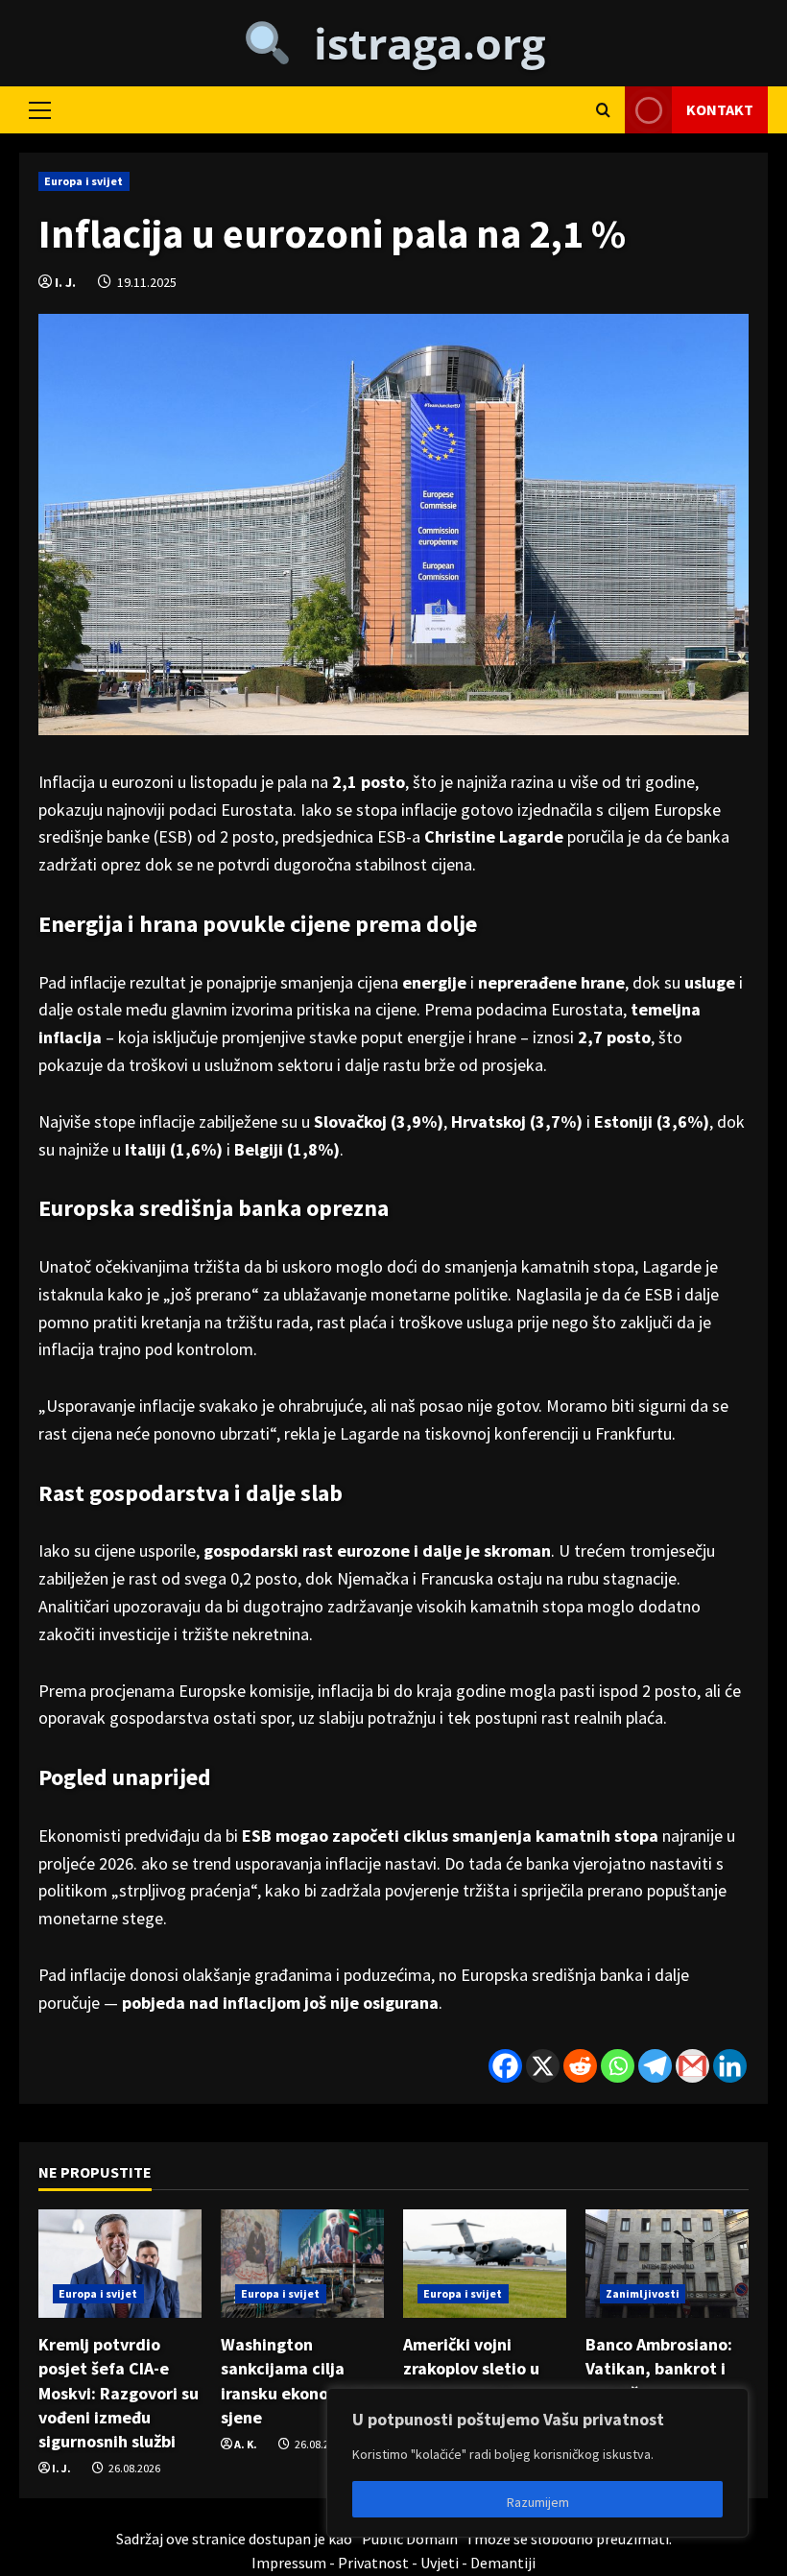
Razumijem (538, 2502)
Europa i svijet (84, 181)
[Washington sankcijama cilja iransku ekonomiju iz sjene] (302, 2264)
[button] (40, 109)
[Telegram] (655, 2066)
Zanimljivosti (643, 2293)
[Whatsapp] (618, 2066)
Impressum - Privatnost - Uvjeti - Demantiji (393, 2563)
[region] (537, 2463)
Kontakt (720, 108)
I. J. (65, 282)
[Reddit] (580, 2066)
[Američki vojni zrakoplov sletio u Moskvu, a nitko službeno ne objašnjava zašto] (485, 2264)
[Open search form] (603, 110)
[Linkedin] (730, 2066)
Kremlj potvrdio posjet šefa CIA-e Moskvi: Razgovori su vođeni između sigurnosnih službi (119, 2393)
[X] (543, 2066)
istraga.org (418, 43)
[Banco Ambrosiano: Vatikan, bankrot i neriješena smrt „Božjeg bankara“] (667, 2264)
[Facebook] (505, 2066)
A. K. (246, 2444)
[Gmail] (692, 2066)
